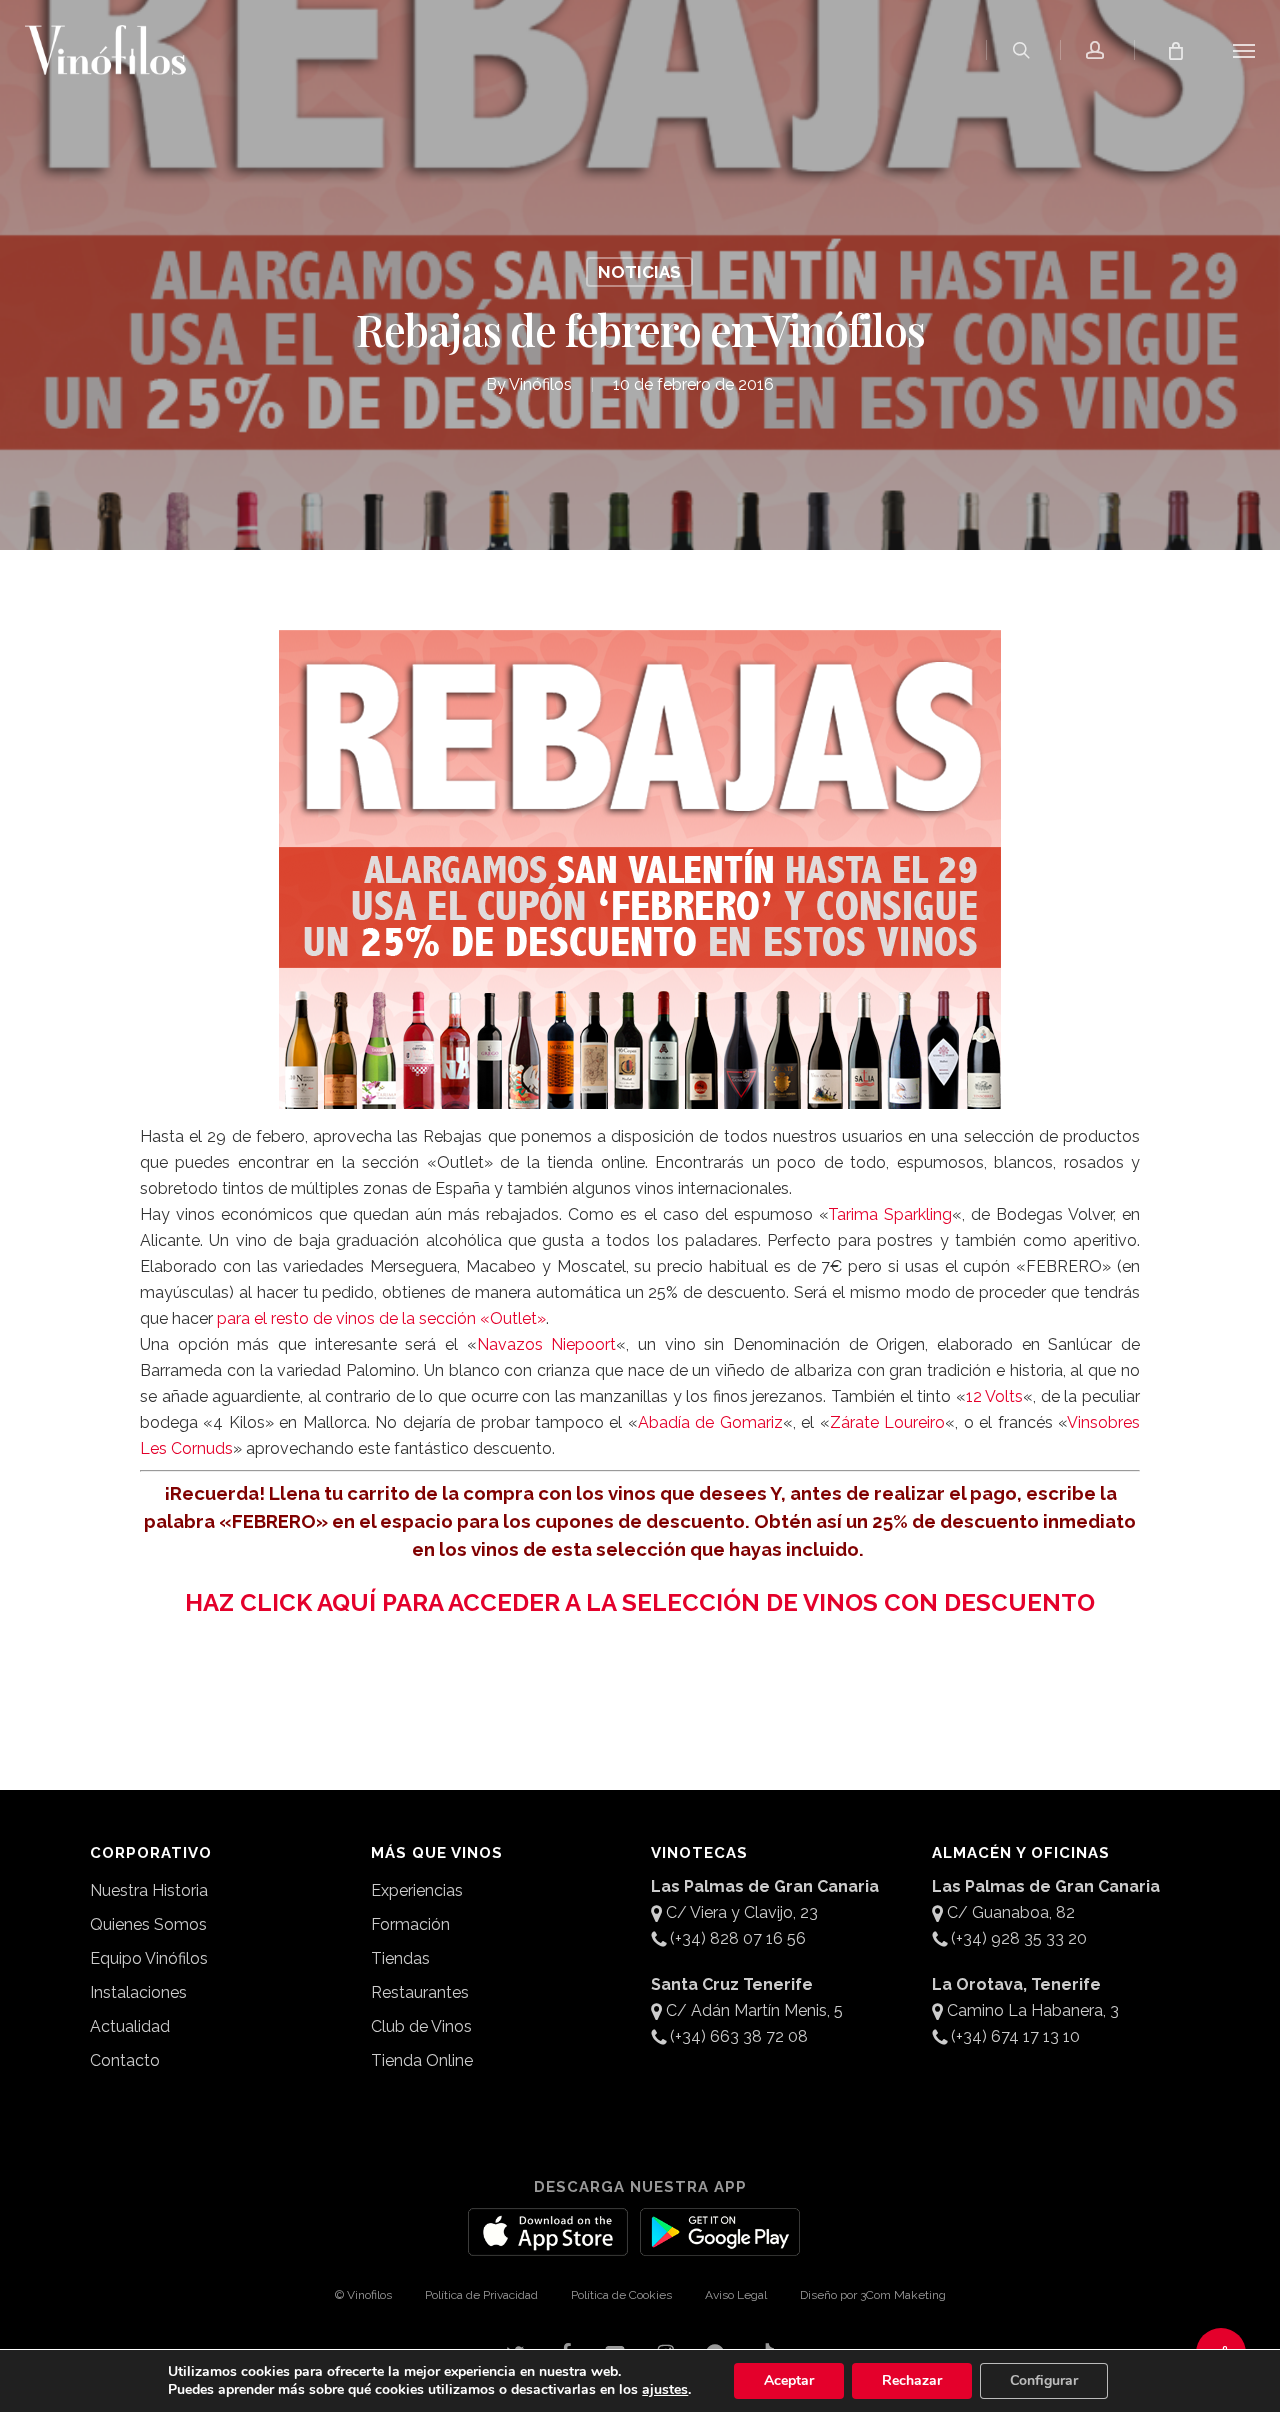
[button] (1244, 50)
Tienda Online (422, 2060)
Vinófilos (540, 384)
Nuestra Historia (149, 1890)
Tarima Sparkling (890, 1214)
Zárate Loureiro (887, 1422)
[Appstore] (548, 2244)
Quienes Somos (148, 1924)
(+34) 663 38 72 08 (739, 2036)
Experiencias (417, 1890)
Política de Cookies (621, 2295)
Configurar (1044, 2380)
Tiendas (400, 1958)
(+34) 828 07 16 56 (738, 1938)
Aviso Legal (736, 2295)
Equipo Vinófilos (149, 1958)
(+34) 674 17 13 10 (1015, 2036)
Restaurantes (420, 1992)
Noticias (639, 272)
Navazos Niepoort (547, 1344)
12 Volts (995, 1396)
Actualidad (130, 2026)
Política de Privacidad (481, 2295)
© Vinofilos (363, 2295)
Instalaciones (138, 1992)
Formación (410, 1924)
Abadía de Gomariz (710, 1422)
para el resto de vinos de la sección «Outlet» (381, 1318)
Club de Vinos (421, 2026)
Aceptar (789, 2380)
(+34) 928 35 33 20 (1019, 1938)
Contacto (125, 2060)
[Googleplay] (720, 2244)
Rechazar (912, 2380)
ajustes (665, 2390)
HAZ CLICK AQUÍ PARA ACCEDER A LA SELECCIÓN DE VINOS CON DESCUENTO (640, 1602)
